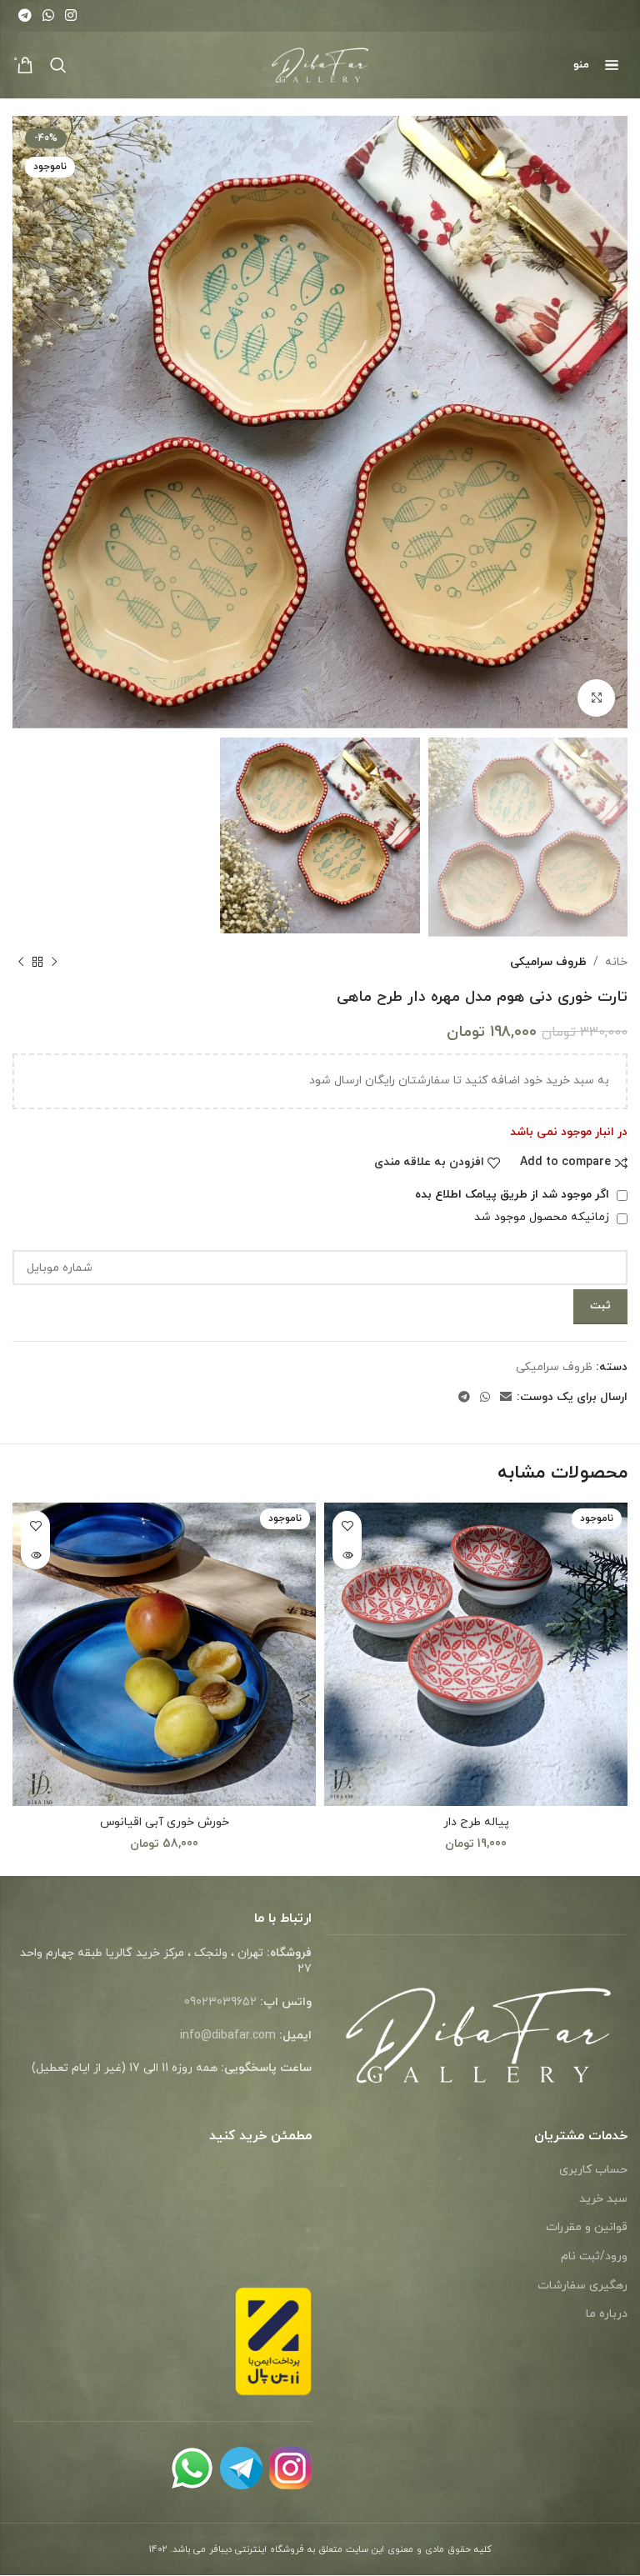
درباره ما (607, 2314)
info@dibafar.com (228, 2036)
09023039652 (220, 2002)
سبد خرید (603, 2199)
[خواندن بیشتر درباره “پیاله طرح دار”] (347, 1555)
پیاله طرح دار (476, 1822)
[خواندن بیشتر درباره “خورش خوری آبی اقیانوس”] (35, 1555)
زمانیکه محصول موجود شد (543, 1217)
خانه (616, 962)
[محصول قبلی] (54, 963)
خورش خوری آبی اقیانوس (165, 1822)
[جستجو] (58, 65)
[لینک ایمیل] (506, 1398)
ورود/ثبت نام (594, 2256)
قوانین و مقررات (587, 2227)
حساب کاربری (593, 2170)
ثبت (600, 1306)
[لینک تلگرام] (25, 16)
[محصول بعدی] (21, 963)
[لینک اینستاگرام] (71, 16)
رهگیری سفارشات (582, 2286)
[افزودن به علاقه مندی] (347, 1526)
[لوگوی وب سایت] (320, 64)
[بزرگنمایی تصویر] (596, 698)
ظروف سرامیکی (548, 962)
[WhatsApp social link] (48, 16)
